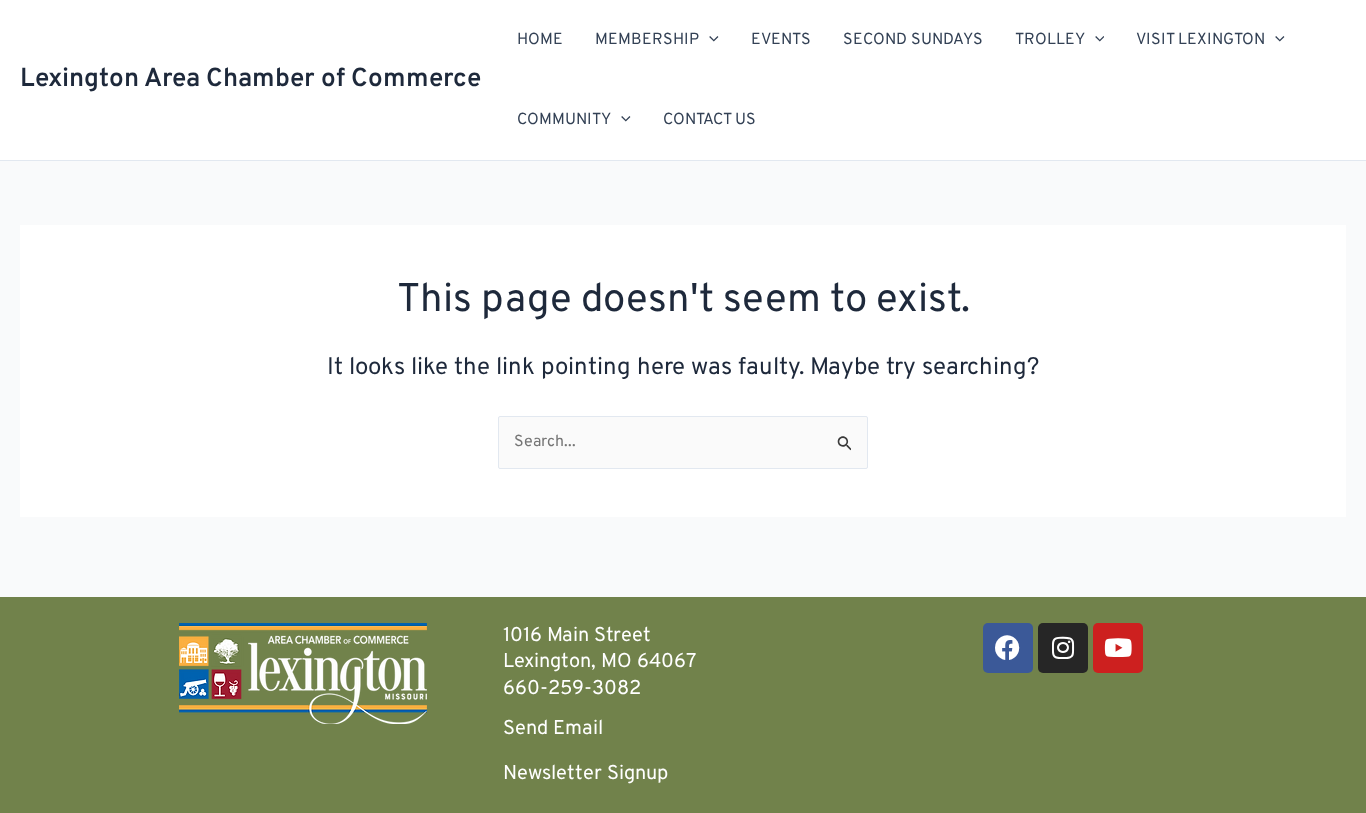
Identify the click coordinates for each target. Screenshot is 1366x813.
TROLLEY (1050, 40)
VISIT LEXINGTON (1200, 40)
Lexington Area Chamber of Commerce (250, 79)
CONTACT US (709, 120)
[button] (709, 40)
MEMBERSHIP (647, 40)
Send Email (553, 729)
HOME (540, 40)
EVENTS (781, 40)
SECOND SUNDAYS (913, 40)
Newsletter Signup (585, 774)
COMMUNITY (564, 120)
